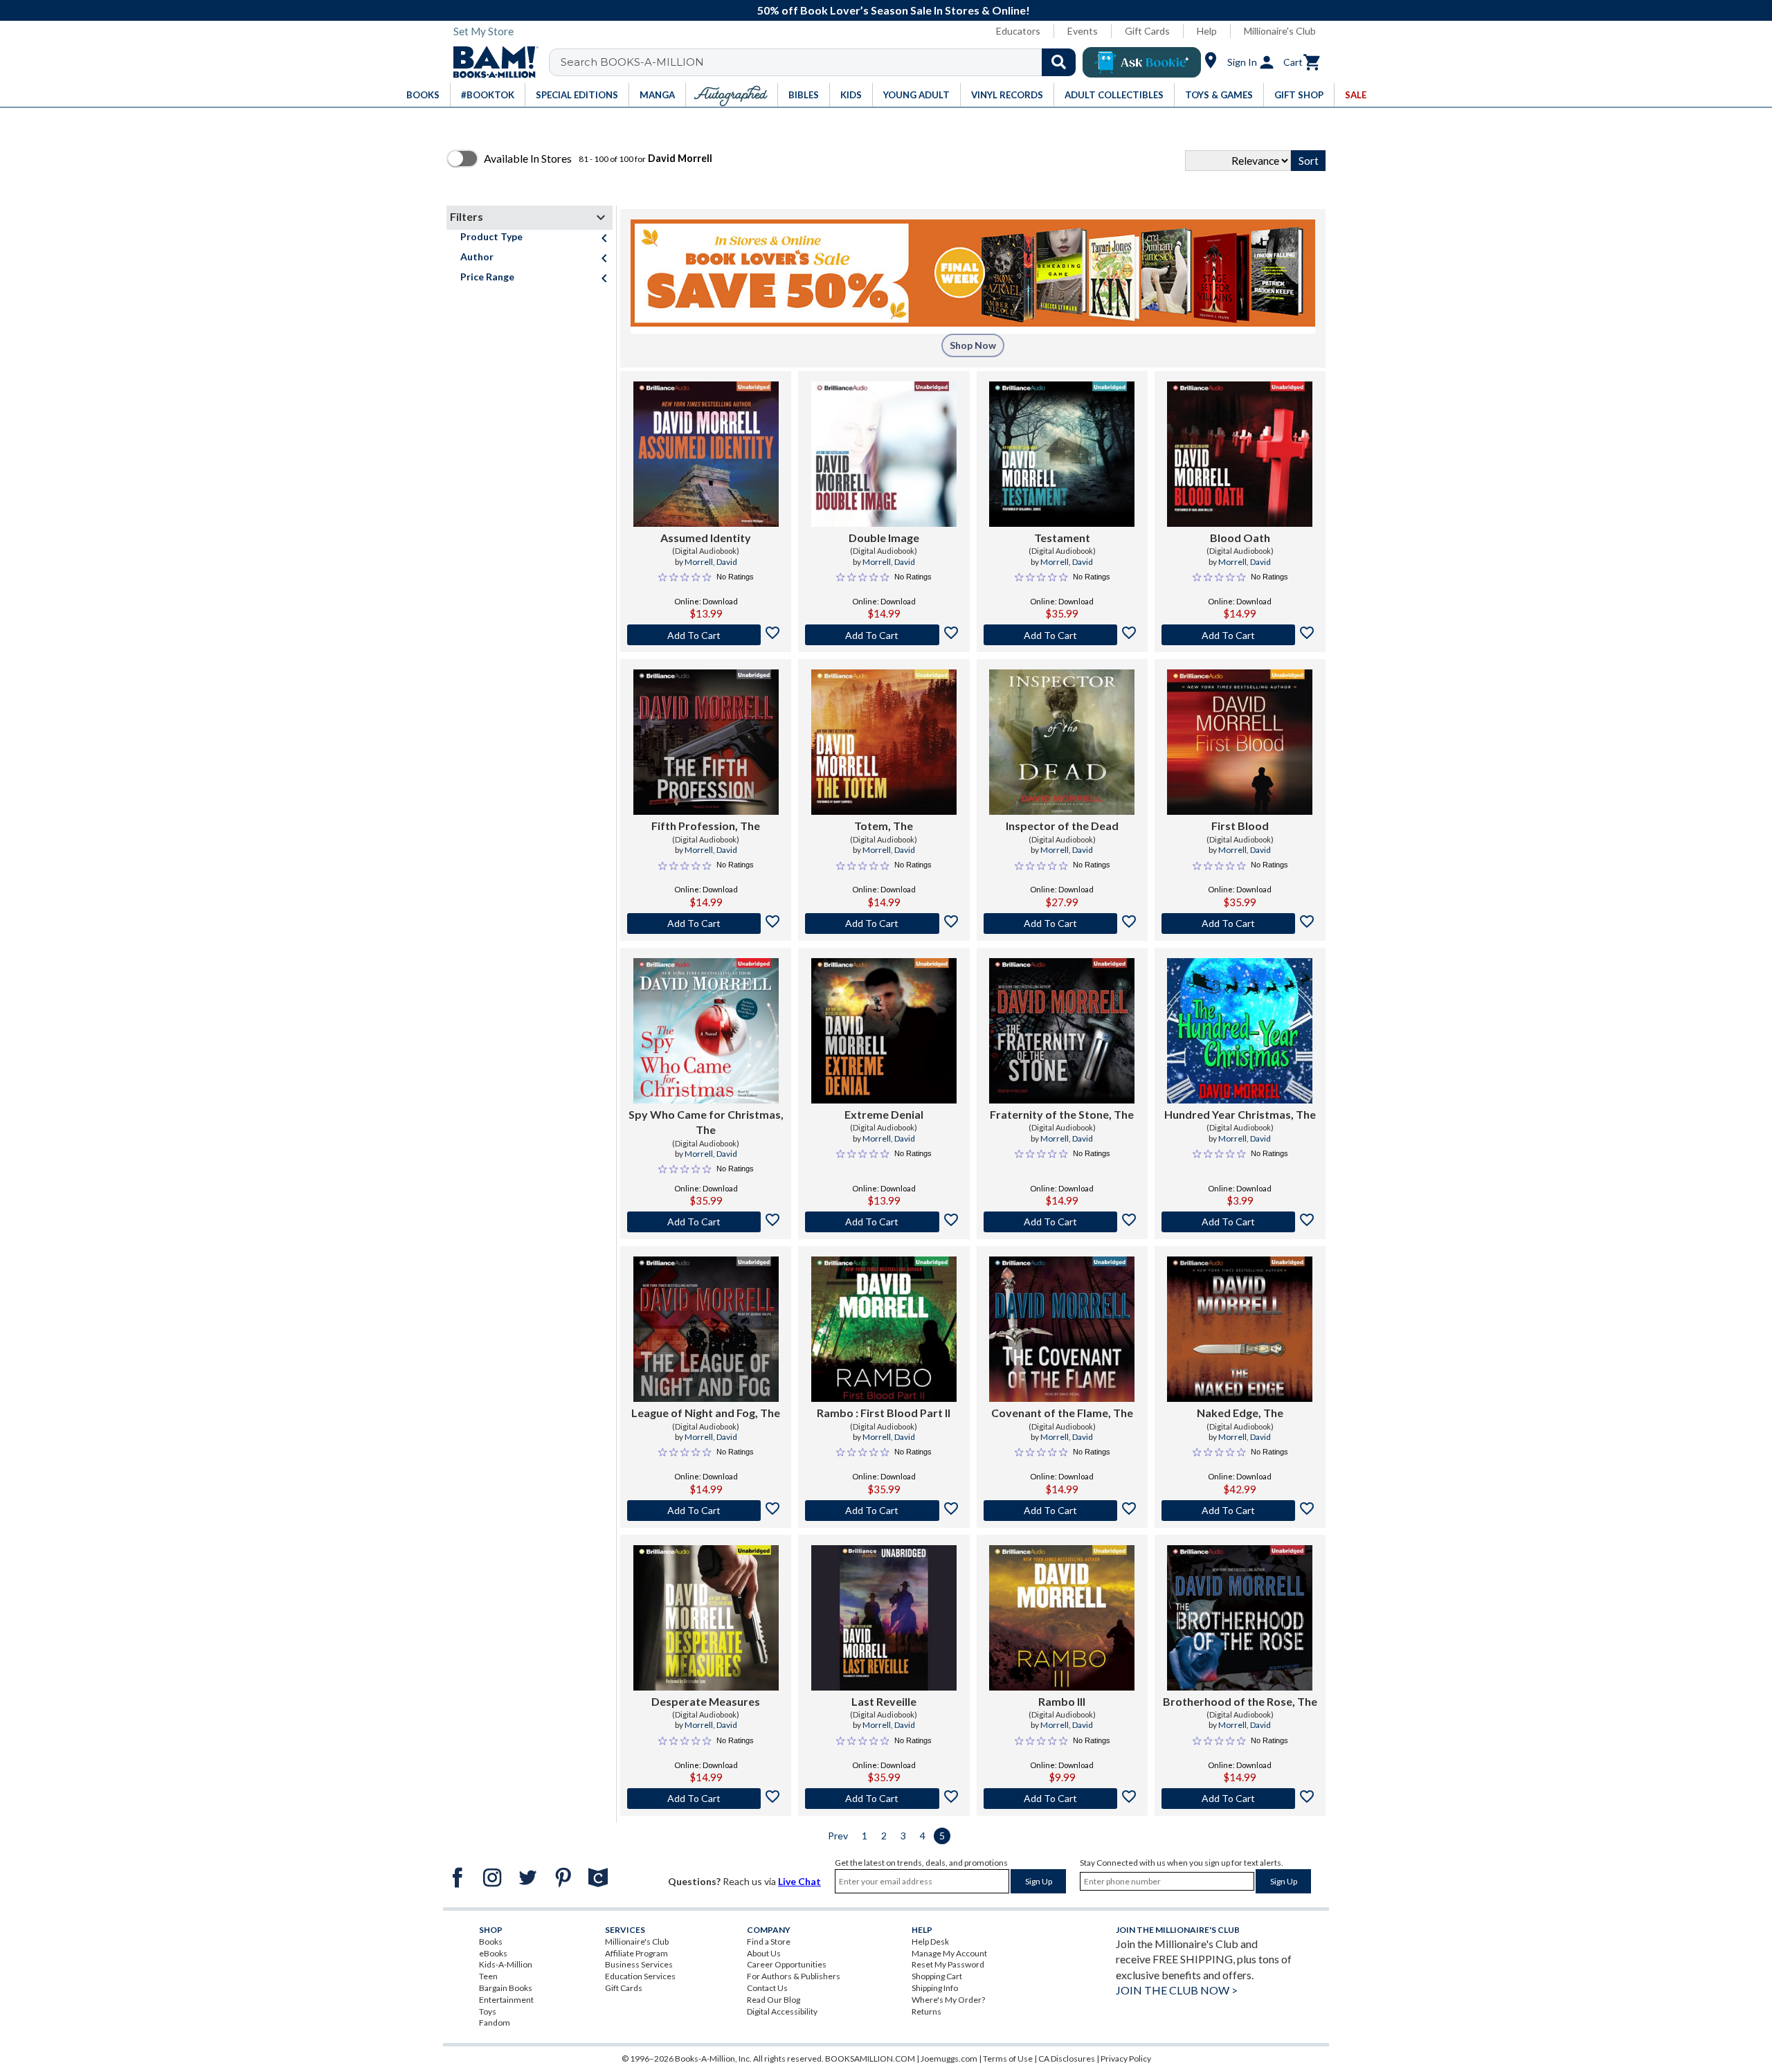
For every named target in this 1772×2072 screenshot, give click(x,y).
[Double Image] (884, 454)
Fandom (495, 2023)
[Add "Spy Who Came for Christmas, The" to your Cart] (706, 1222)
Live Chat (799, 1881)
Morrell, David (711, 562)
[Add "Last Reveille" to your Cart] (884, 1799)
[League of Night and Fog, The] (706, 1329)
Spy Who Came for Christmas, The (706, 1122)
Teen (488, 1976)
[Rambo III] (1062, 1618)
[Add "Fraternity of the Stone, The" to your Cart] (1062, 1222)
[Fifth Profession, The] (706, 742)
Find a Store (769, 1942)
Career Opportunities (787, 1964)
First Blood (1240, 826)
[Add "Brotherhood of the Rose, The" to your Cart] (1240, 1799)
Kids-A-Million (506, 1964)
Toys (488, 2011)
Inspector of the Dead (1062, 826)
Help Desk (930, 1942)
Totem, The (884, 826)
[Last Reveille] (884, 1618)
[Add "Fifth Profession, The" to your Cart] (706, 924)
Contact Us (767, 1988)
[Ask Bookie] (1142, 62)
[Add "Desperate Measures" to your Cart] (706, 1799)
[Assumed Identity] (706, 454)
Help (1207, 31)
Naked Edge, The (1240, 1413)
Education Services (640, 1976)
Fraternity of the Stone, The (1062, 1114)
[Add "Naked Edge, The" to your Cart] (1240, 1511)
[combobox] (821, 62)
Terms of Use (1008, 2059)
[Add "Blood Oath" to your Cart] (1240, 635)
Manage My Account (949, 1953)
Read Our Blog (774, 2000)
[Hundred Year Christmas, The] (1240, 1031)
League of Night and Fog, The (706, 1413)
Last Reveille (884, 1701)
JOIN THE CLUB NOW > (1177, 1990)
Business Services (639, 1964)
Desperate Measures (706, 1701)
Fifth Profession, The (706, 826)
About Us (764, 1953)
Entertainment (506, 2000)
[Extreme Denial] (884, 1031)
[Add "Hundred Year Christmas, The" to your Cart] (1240, 1222)
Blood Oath (1240, 538)
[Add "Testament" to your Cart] (1062, 635)
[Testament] (1062, 454)
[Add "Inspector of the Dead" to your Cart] (1062, 924)
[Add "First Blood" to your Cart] (1240, 924)
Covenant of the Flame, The (1062, 1413)
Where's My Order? (948, 2000)
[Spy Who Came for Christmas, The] (706, 1031)
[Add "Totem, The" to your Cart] (884, 924)
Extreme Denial (884, 1114)
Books (491, 1942)
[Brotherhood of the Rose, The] (1240, 1618)
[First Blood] (1240, 742)
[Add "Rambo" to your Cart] (884, 1511)
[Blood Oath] (1240, 454)
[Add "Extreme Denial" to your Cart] (884, 1222)
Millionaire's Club (1280, 31)
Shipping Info (935, 1988)
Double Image (884, 538)
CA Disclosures (1067, 2059)
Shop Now (973, 345)
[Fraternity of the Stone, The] (1062, 1031)
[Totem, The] (884, 742)
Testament (1062, 538)
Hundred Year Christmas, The (1240, 1114)
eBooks (493, 1953)
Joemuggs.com (949, 2059)
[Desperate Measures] (706, 1618)
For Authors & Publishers (794, 1976)
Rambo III (1062, 1701)
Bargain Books (506, 1988)
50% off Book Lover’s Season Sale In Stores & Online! (894, 10)
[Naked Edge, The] (1240, 1329)
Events (1083, 31)
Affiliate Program (636, 1953)
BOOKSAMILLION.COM (870, 2059)
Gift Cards (1147, 31)
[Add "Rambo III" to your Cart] (1062, 1799)
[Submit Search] (1059, 62)
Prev (838, 1836)
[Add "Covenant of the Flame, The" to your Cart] (1062, 1511)
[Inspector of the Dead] (1062, 742)
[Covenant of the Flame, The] (1062, 1329)
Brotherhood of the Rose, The (1240, 1701)
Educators (1018, 31)
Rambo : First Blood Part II (884, 1413)
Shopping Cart (937, 1976)
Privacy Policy (1126, 2059)
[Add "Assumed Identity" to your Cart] (706, 635)
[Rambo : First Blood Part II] (884, 1329)
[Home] (491, 62)
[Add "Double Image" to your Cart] (884, 635)
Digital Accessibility (782, 2011)
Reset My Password (948, 1964)
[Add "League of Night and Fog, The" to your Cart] (706, 1511)
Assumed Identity (706, 538)
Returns (926, 2011)
